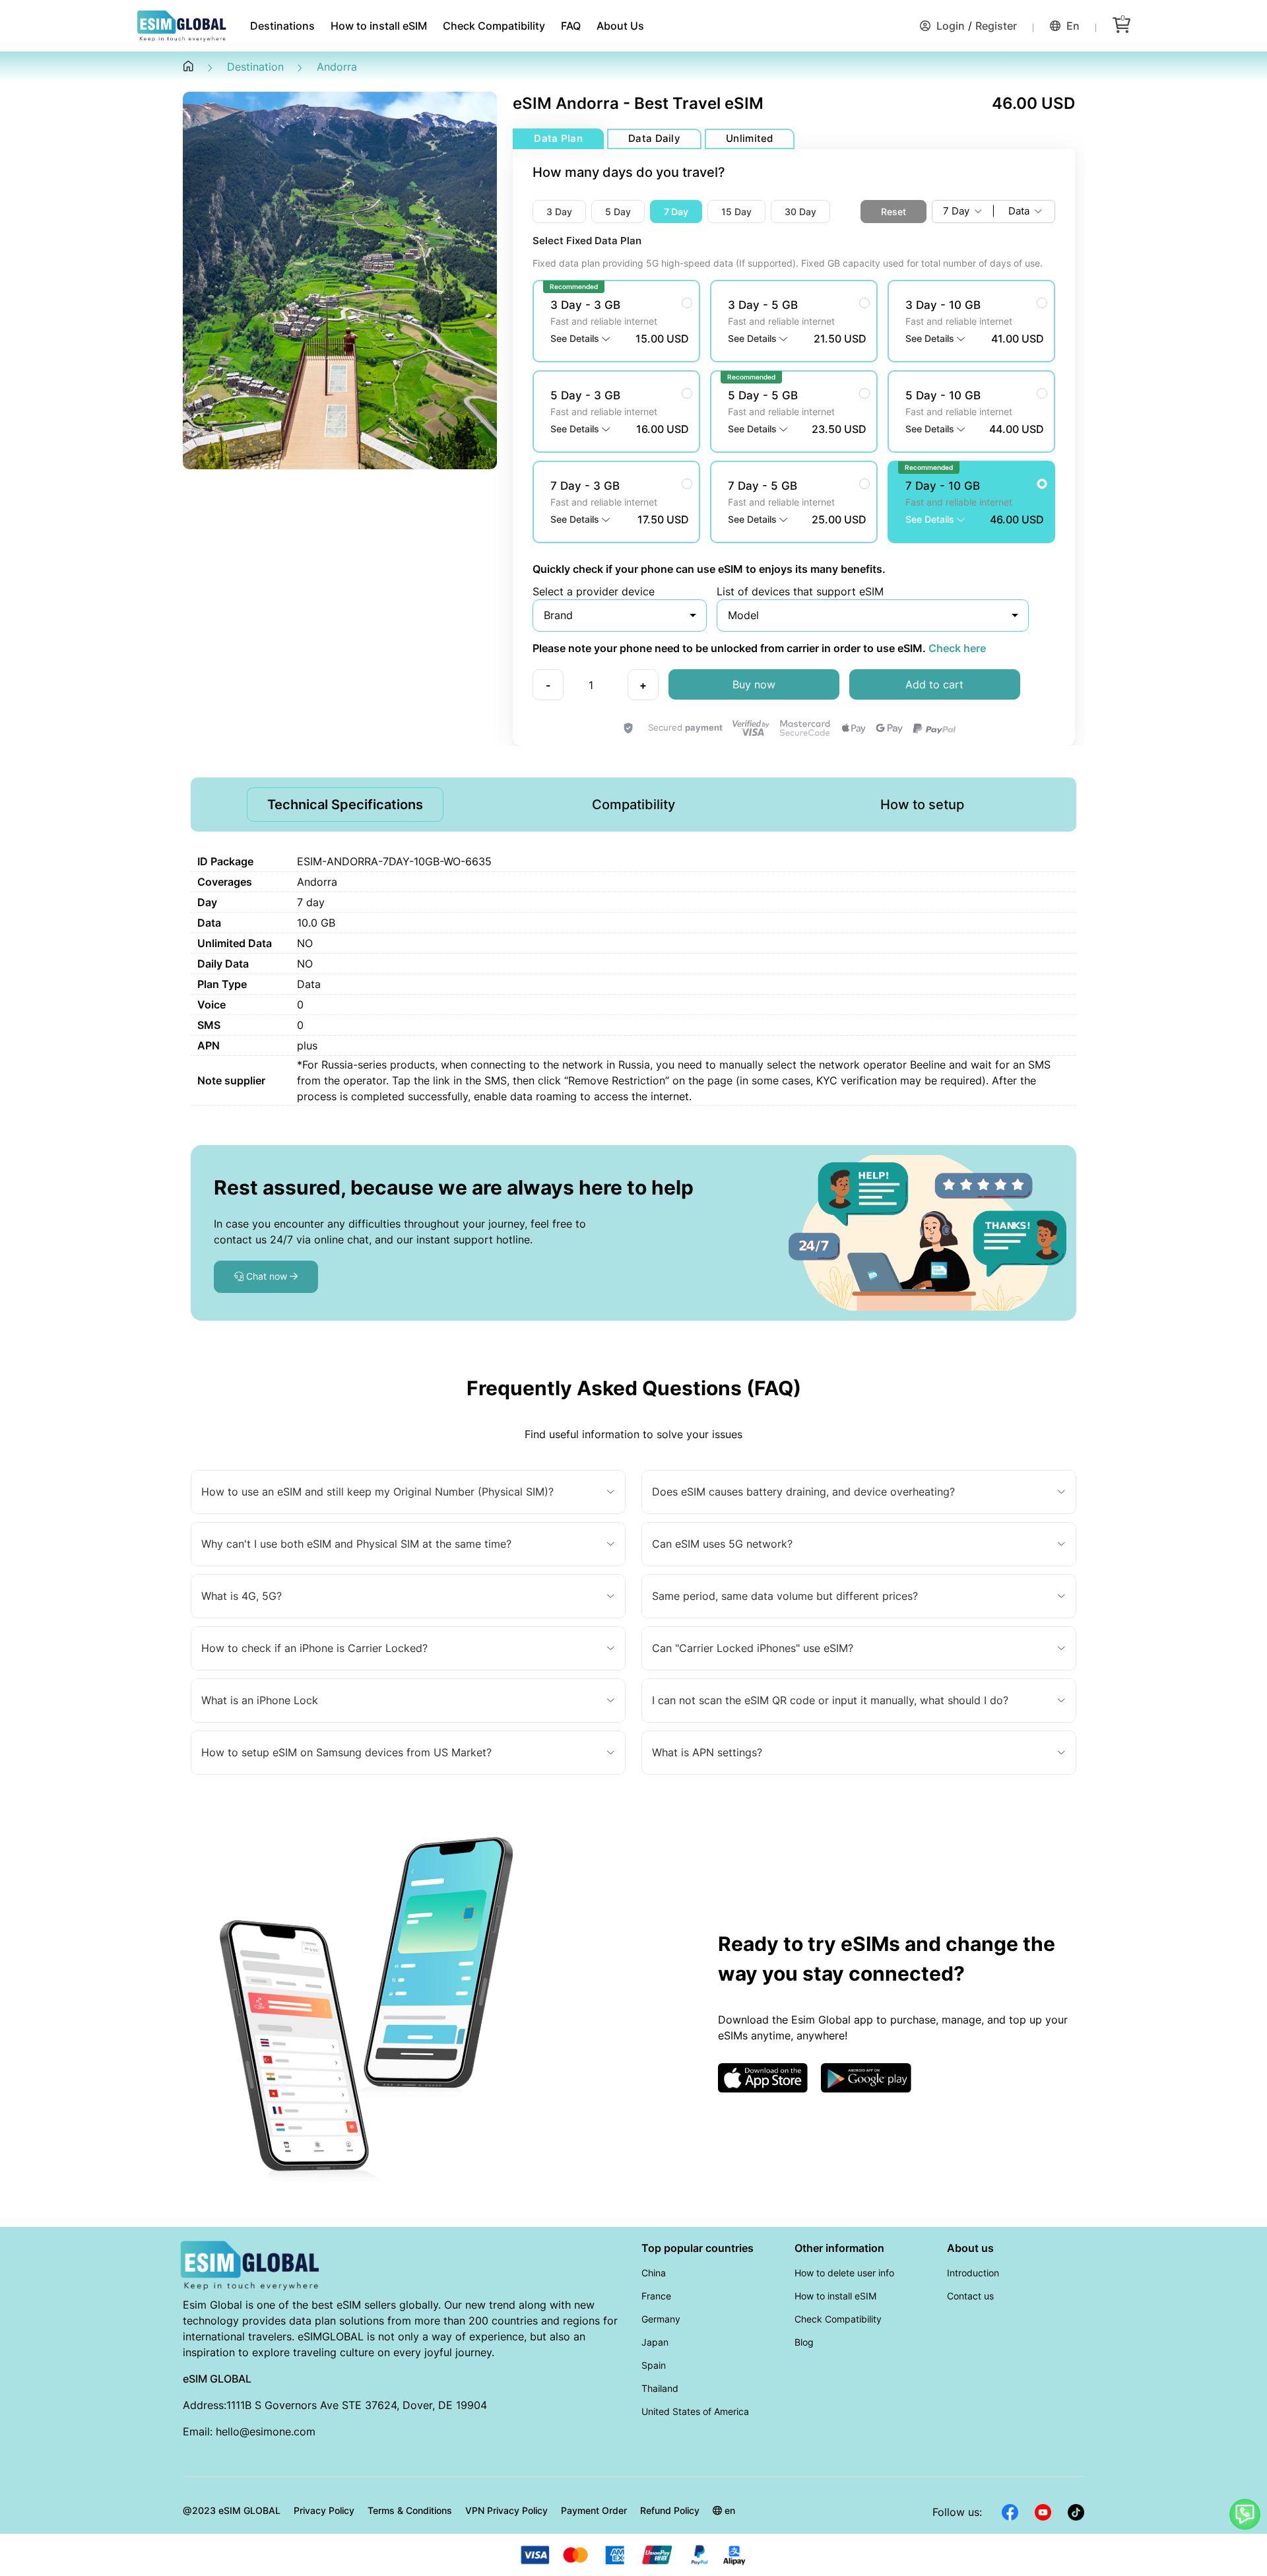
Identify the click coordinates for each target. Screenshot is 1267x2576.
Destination (255, 67)
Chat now (267, 1276)
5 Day (618, 212)
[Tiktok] (1076, 2511)
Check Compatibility (494, 26)
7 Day (676, 212)
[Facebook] (1010, 2511)
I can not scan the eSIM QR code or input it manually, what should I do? (830, 1700)
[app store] (763, 2076)
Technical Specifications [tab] (345, 805)
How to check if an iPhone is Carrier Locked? (314, 1648)
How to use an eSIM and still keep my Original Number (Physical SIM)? (377, 1492)
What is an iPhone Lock (260, 1700)
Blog (804, 2342)
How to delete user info (844, 2273)
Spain (654, 2365)
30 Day (800, 212)
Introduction (973, 2273)
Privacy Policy (324, 2510)
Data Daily (654, 138)
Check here (956, 648)
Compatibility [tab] (633, 805)
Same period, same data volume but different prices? (785, 1596)
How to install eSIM (379, 26)
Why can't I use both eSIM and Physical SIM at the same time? (356, 1544)
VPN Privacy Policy (506, 2510)
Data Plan (558, 138)
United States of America (695, 2411)
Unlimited (750, 138)
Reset (893, 212)
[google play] (866, 2076)
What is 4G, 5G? (242, 1596)
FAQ (571, 26)
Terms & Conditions (410, 2510)
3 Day (559, 212)
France (656, 2296)
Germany (661, 2319)
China (654, 2273)
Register (996, 26)
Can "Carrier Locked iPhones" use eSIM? (753, 1648)
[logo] (251, 2264)
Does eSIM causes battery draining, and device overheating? (803, 1492)
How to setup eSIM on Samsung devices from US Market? (346, 1752)
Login (949, 26)
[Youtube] (1043, 2511)
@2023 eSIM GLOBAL (232, 2510)
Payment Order (594, 2510)
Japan (655, 2342)
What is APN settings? (707, 1752)
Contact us (970, 2296)
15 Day (736, 212)
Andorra (337, 67)
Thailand (660, 2388)
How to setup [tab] (922, 805)
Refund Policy (670, 2510)
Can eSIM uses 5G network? (722, 1544)
